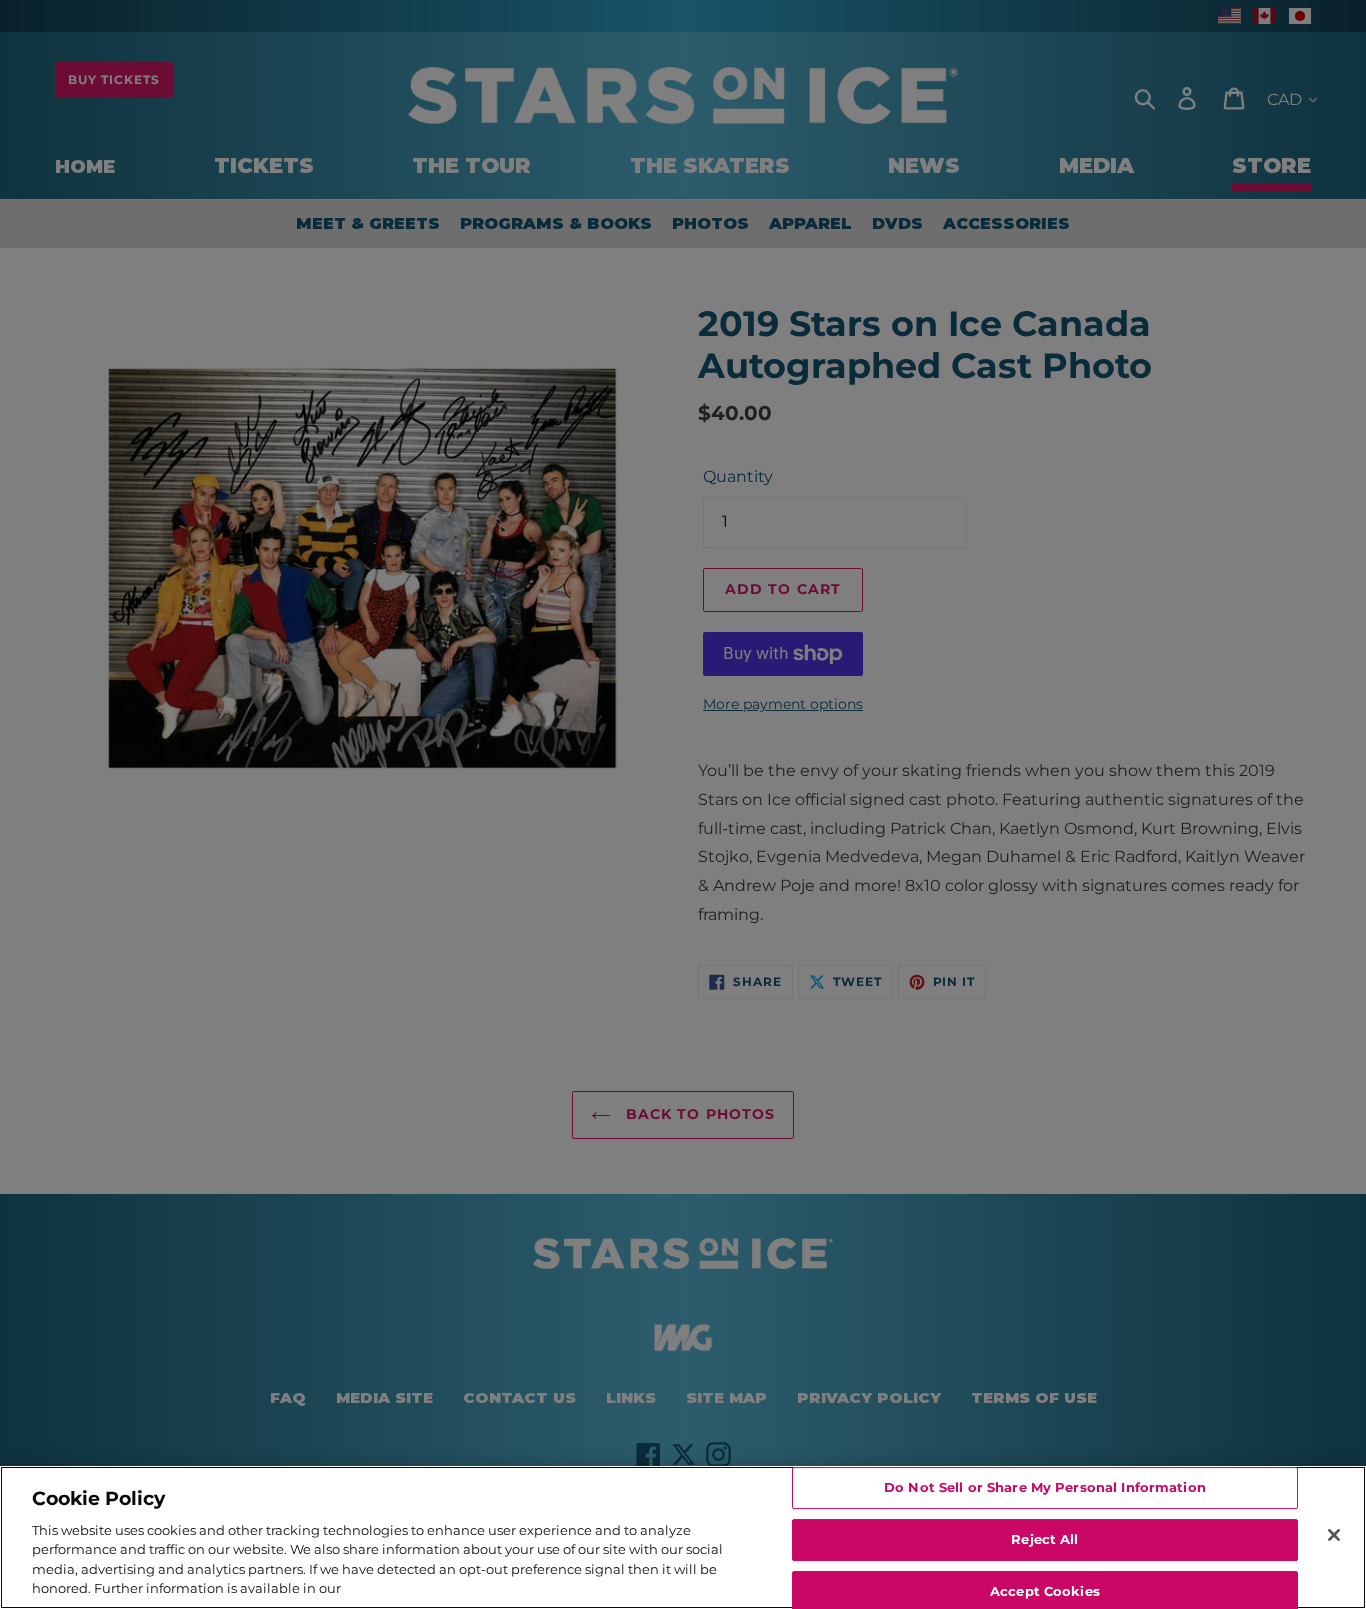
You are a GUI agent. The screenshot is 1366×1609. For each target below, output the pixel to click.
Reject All (1044, 1539)
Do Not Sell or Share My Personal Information (1045, 1488)
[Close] (1334, 1535)
